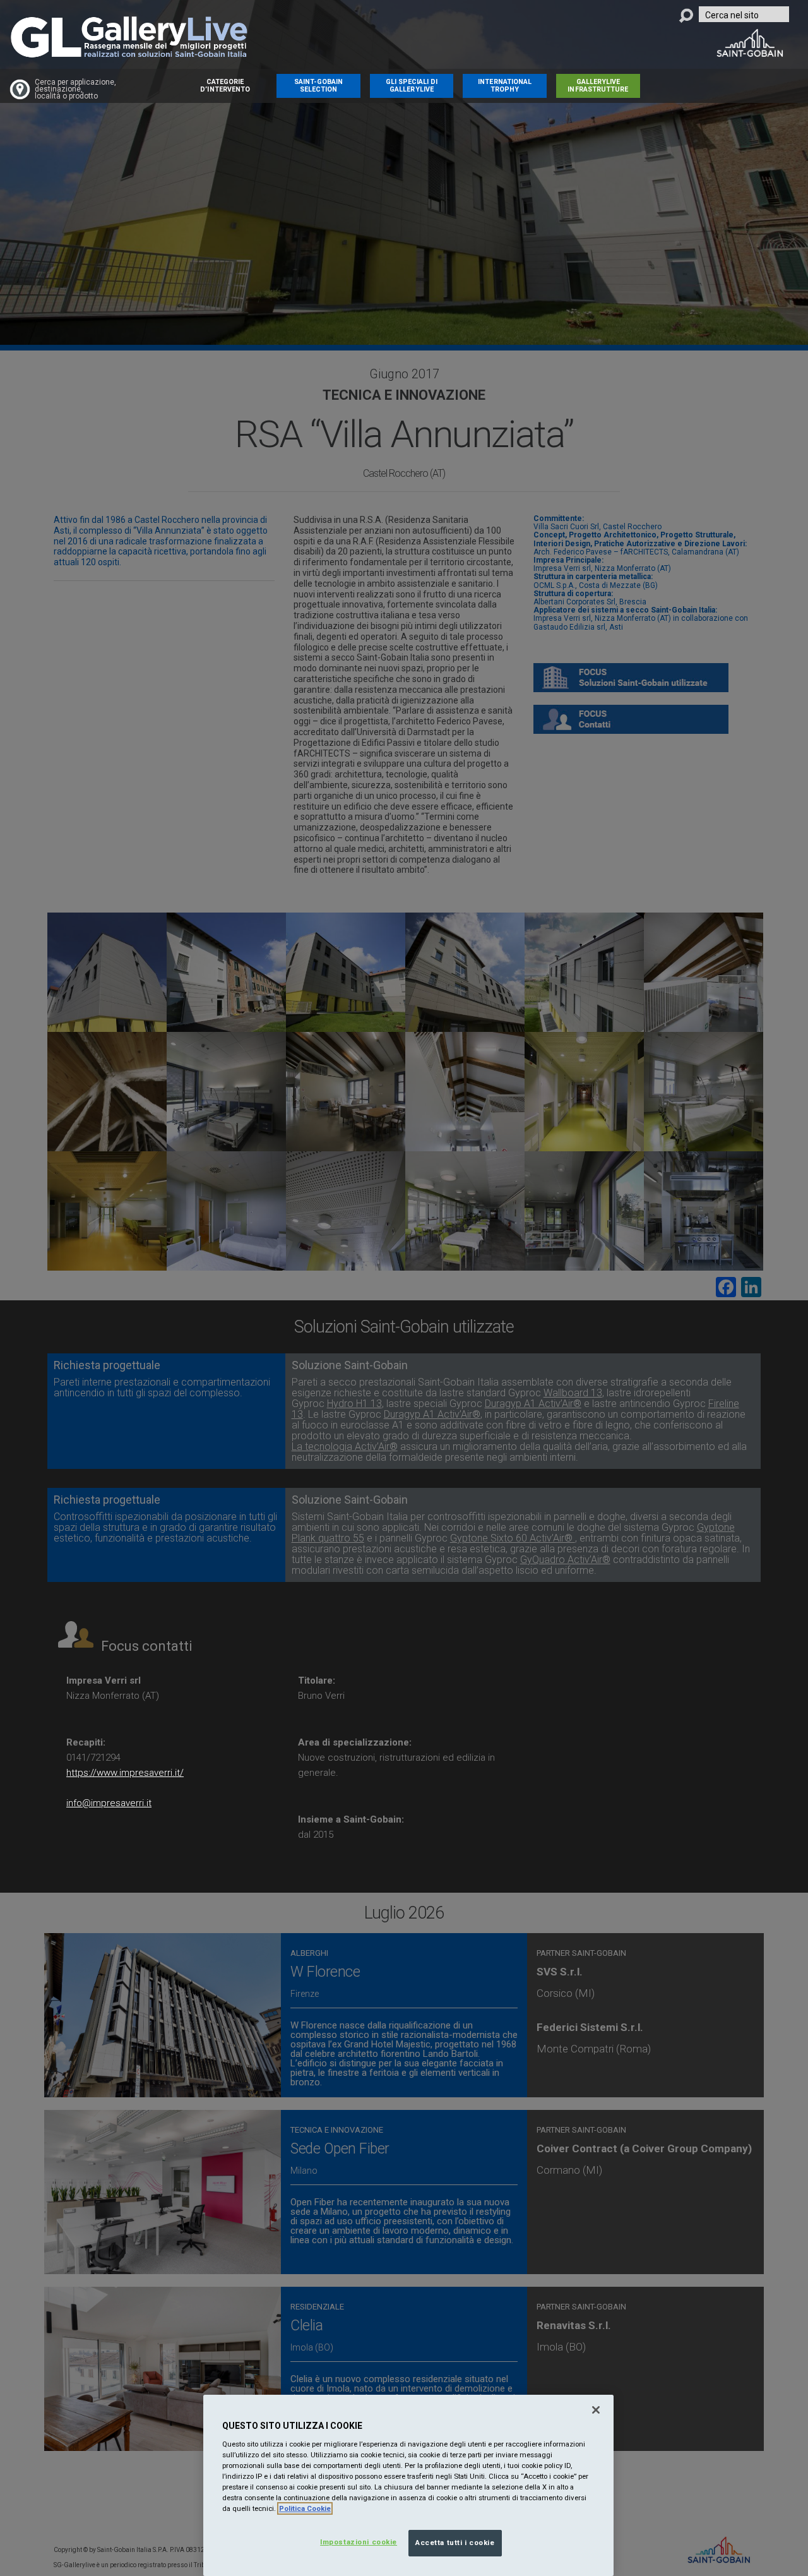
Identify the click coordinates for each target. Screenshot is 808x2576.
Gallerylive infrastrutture (598, 86)
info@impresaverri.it (109, 1803)
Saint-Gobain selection (319, 86)
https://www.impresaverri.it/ (125, 1773)
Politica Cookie (305, 2508)
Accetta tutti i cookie (455, 2543)
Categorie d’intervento (225, 86)
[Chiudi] (596, 2410)
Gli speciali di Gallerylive (412, 86)
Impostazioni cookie (359, 2542)
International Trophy (505, 86)
